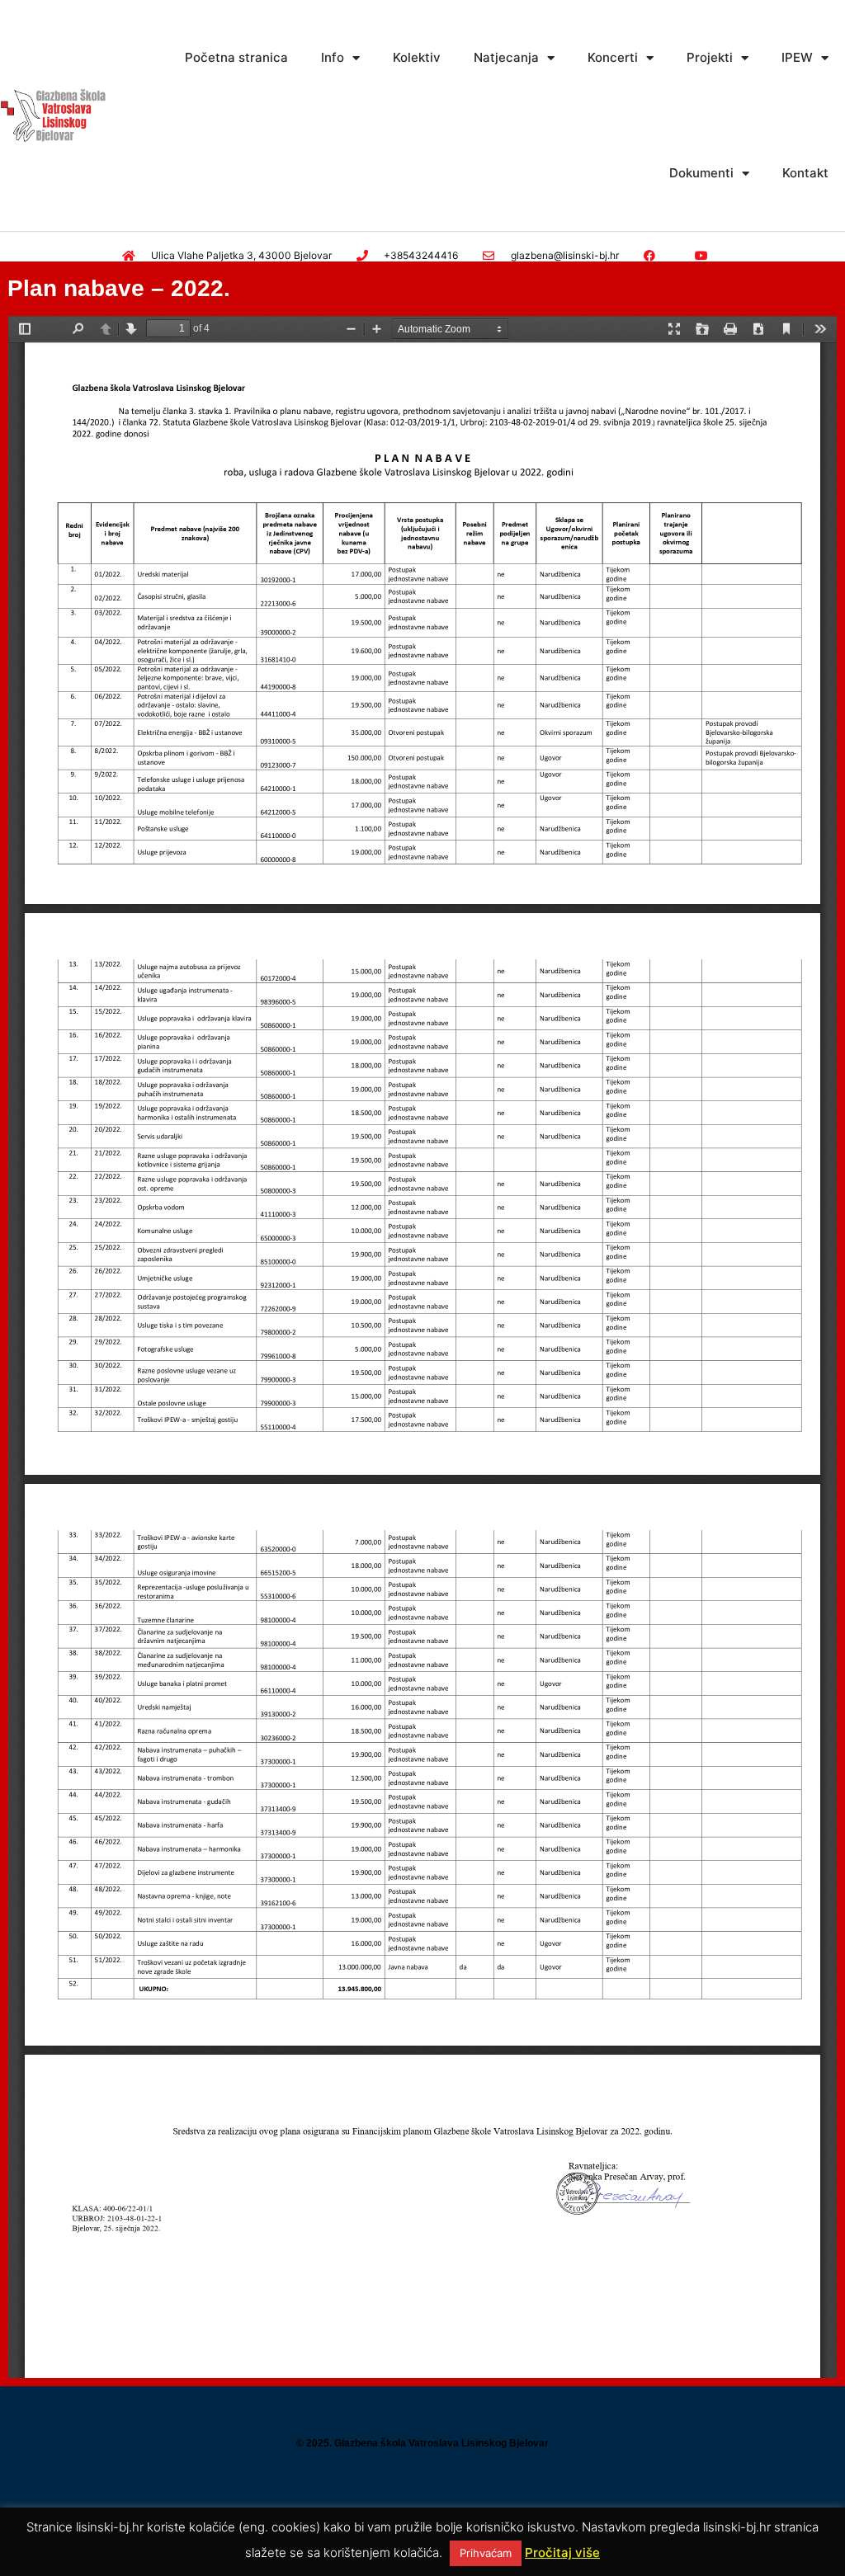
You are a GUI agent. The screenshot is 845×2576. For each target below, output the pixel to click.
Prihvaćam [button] (486, 2553)
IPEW (797, 57)
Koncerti (613, 57)
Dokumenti (701, 173)
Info (333, 57)
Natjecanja (506, 57)
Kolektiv (417, 57)
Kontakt (805, 173)
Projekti (710, 57)
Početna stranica (236, 57)
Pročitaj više (562, 2552)
